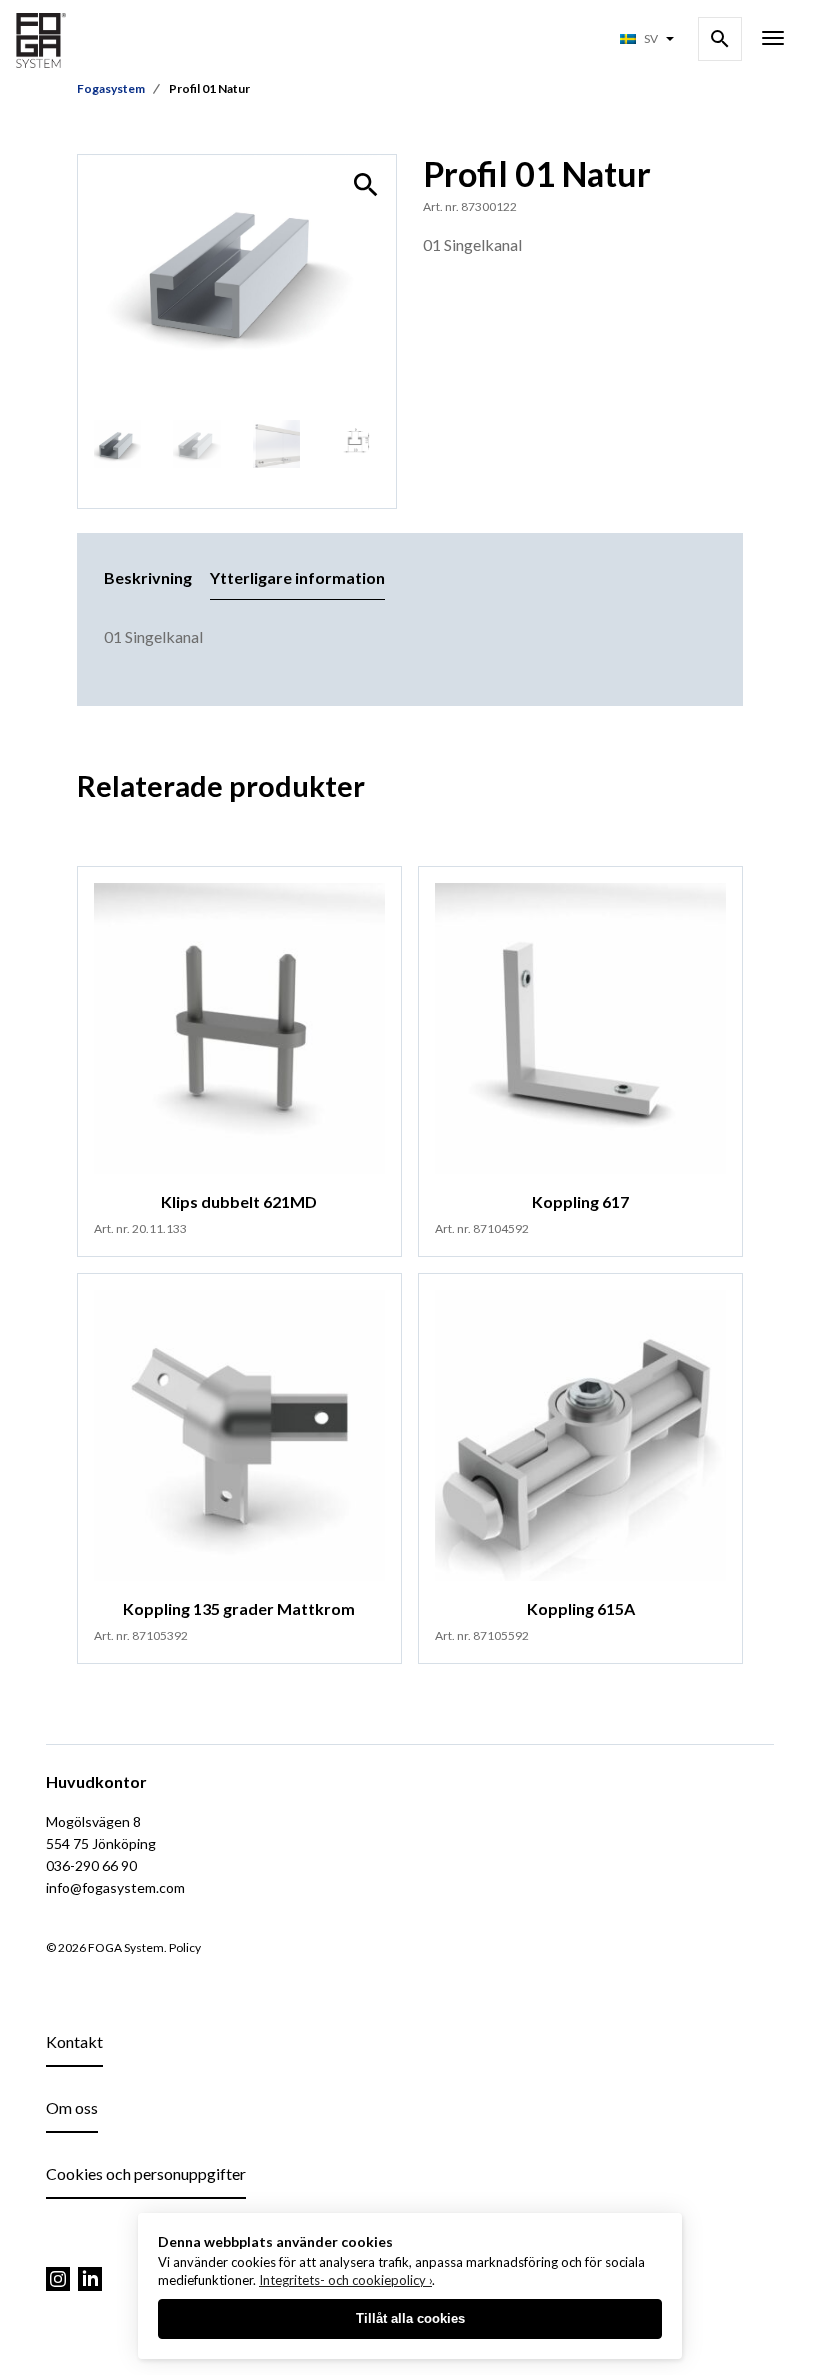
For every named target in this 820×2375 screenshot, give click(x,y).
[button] (366, 185)
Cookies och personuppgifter (146, 2173)
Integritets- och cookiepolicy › (345, 2280)
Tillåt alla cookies (410, 2318)
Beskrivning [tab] (148, 577)
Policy (185, 1947)
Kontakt (74, 2041)
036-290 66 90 (91, 1865)
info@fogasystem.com (115, 1887)
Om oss (72, 2107)
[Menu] (773, 40)
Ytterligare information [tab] (297, 577)
